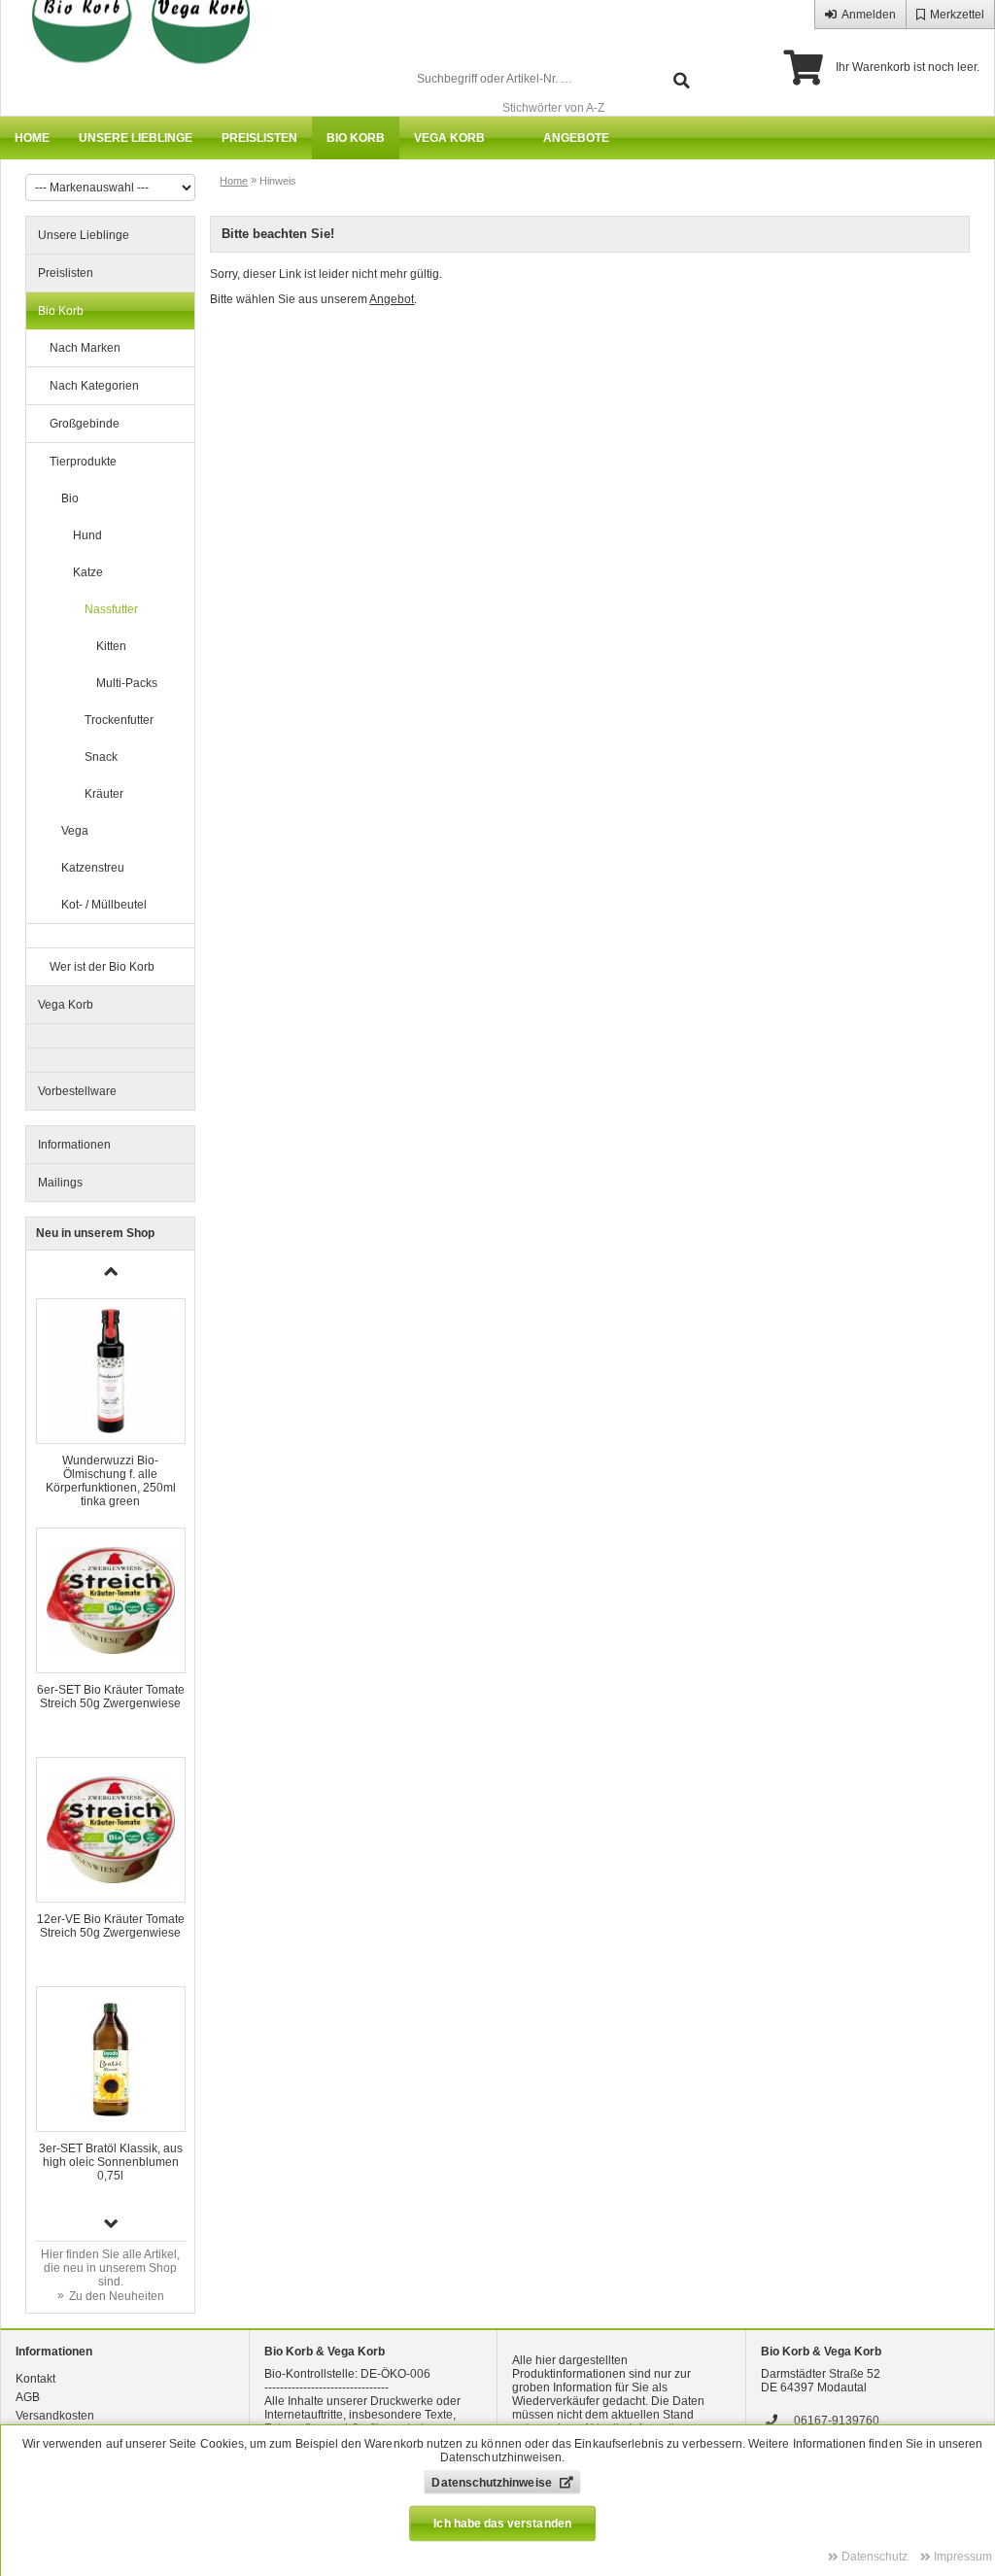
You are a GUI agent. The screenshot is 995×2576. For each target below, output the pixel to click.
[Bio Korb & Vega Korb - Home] (132, 58)
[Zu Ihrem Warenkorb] (803, 68)
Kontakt (35, 2379)
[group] (111, 1403)
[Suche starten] (682, 79)
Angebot (392, 299)
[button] (111, 2223)
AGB (28, 2397)
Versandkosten (55, 2416)
